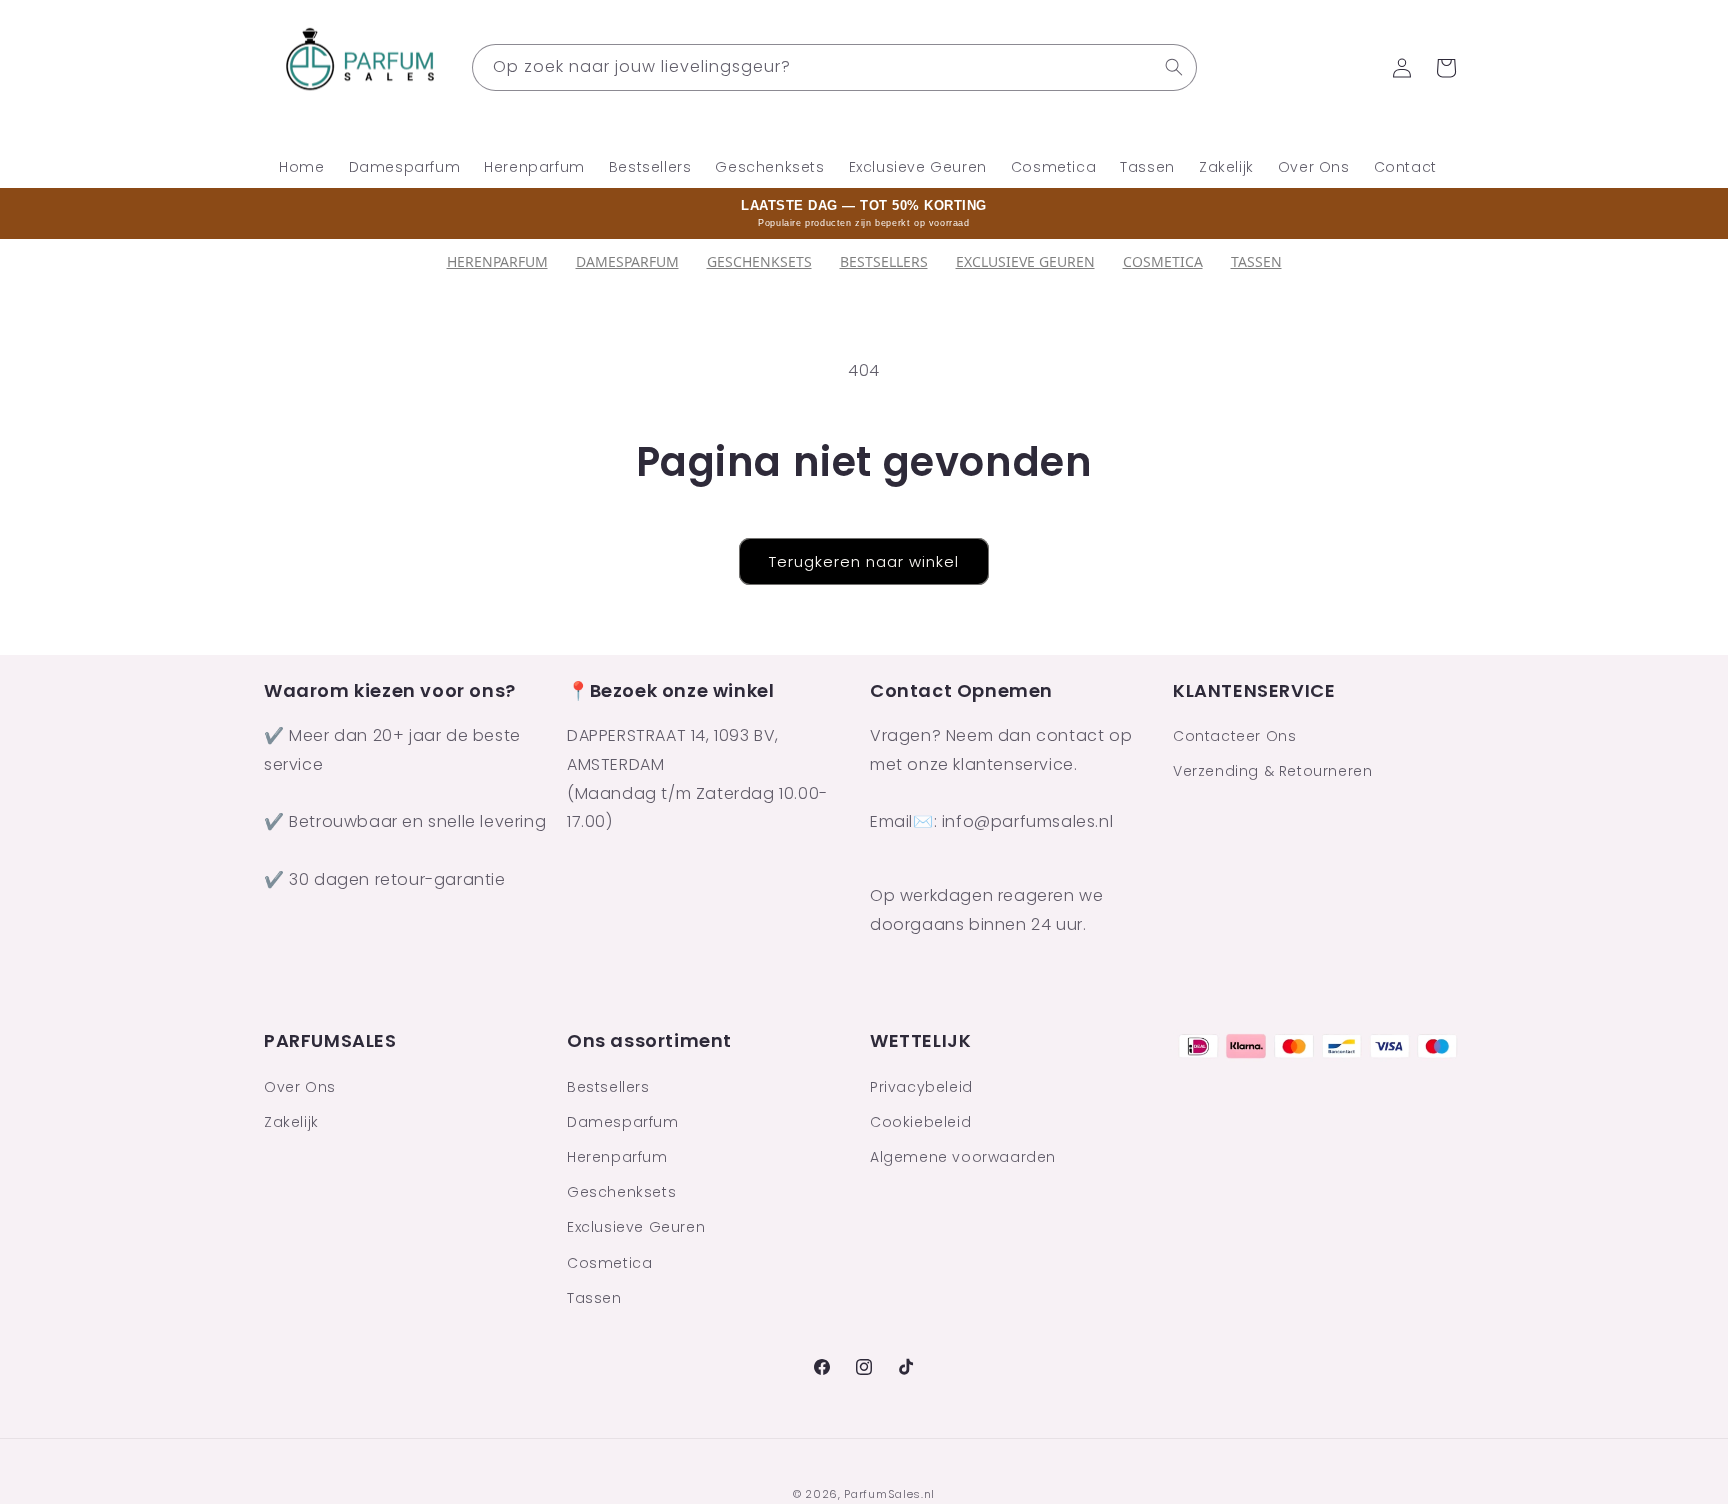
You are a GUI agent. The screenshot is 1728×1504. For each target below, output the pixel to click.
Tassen (1256, 261)
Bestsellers (608, 1086)
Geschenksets (759, 261)
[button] (1446, 68)
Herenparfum (497, 261)
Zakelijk (291, 1121)
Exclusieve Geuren (1025, 261)
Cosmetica (1163, 261)
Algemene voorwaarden (963, 1157)
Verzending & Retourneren (1272, 772)
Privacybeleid (921, 1086)
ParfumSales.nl (889, 1494)
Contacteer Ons (1234, 737)
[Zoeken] (1174, 67)
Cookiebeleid (920, 1121)
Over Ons (300, 1086)
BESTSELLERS (884, 261)
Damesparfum (627, 261)
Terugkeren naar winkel (864, 561)
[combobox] (834, 67)
